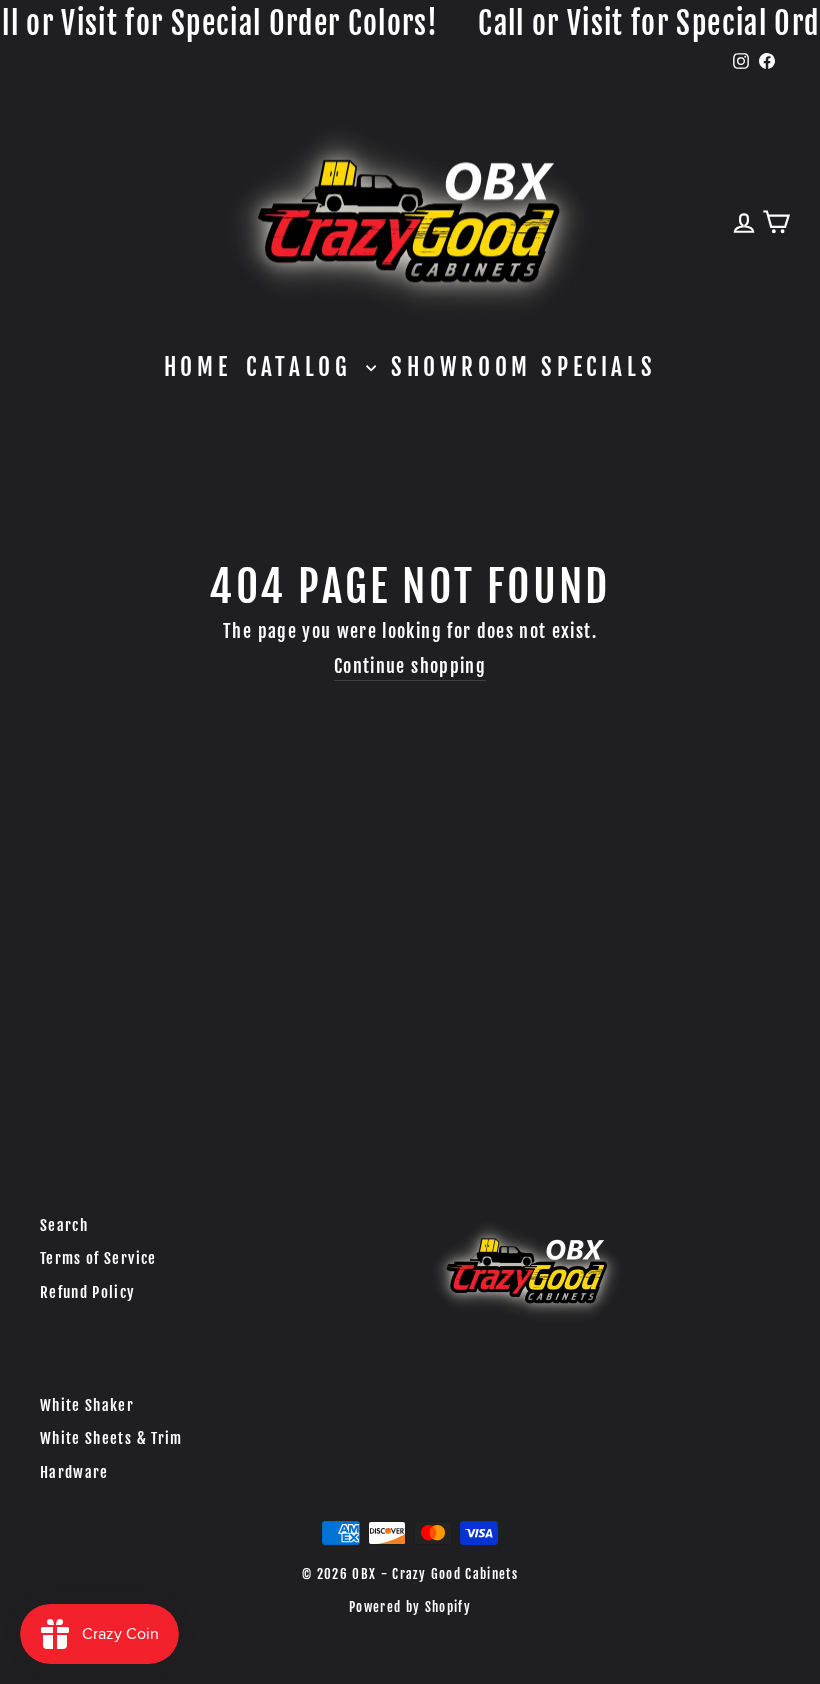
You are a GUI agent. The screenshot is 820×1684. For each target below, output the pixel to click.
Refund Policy (88, 1292)
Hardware (74, 1472)
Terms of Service (98, 1258)
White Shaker (87, 1405)
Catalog (303, 367)
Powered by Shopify (410, 1607)
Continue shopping (410, 666)
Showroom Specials (523, 367)
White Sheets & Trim (111, 1438)
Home (197, 367)
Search (64, 1225)
